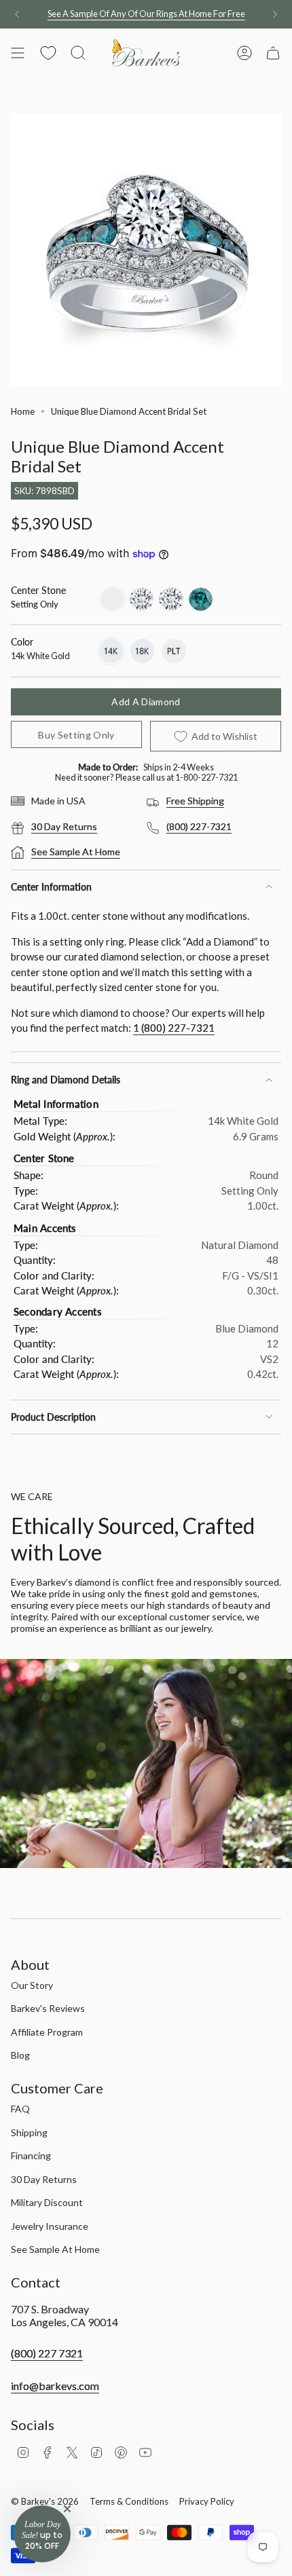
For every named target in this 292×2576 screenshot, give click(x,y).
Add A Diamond (146, 702)
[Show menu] (18, 53)
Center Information (51, 887)
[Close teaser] (67, 2509)
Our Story (32, 1985)
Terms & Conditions (129, 2501)
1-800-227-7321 (206, 777)
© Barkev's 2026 (45, 2501)
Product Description (53, 1417)
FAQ (20, 2109)
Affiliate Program (47, 2032)
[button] (42, 2534)
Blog (20, 2055)
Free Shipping (195, 801)
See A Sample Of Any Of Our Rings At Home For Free (146, 14)
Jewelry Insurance (50, 2226)
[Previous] (17, 14)
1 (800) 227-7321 (174, 1028)
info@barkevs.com (55, 2386)
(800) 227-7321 (199, 826)
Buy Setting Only (76, 735)
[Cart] (273, 53)
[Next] (275, 14)
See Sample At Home (76, 852)
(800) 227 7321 (47, 2353)
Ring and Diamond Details (66, 1080)
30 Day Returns (64, 826)
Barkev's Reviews (48, 2008)
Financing (31, 2155)
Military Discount (47, 2202)
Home (23, 411)
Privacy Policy (207, 2501)
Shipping (29, 2132)
